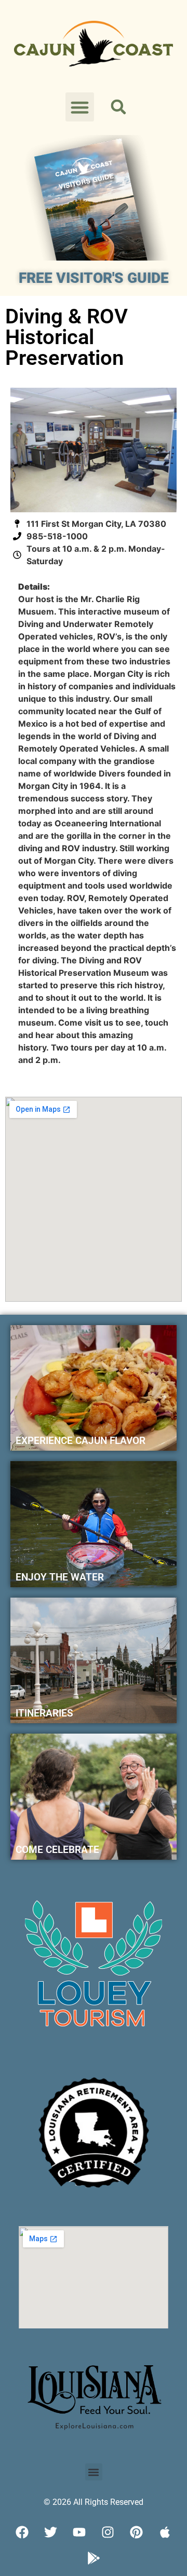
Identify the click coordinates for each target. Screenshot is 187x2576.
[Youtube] (79, 2532)
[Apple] (165, 2532)
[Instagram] (108, 2532)
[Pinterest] (137, 2532)
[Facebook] (22, 2532)
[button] (80, 107)
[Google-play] (94, 2558)
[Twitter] (51, 2532)
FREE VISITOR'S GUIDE (94, 278)
